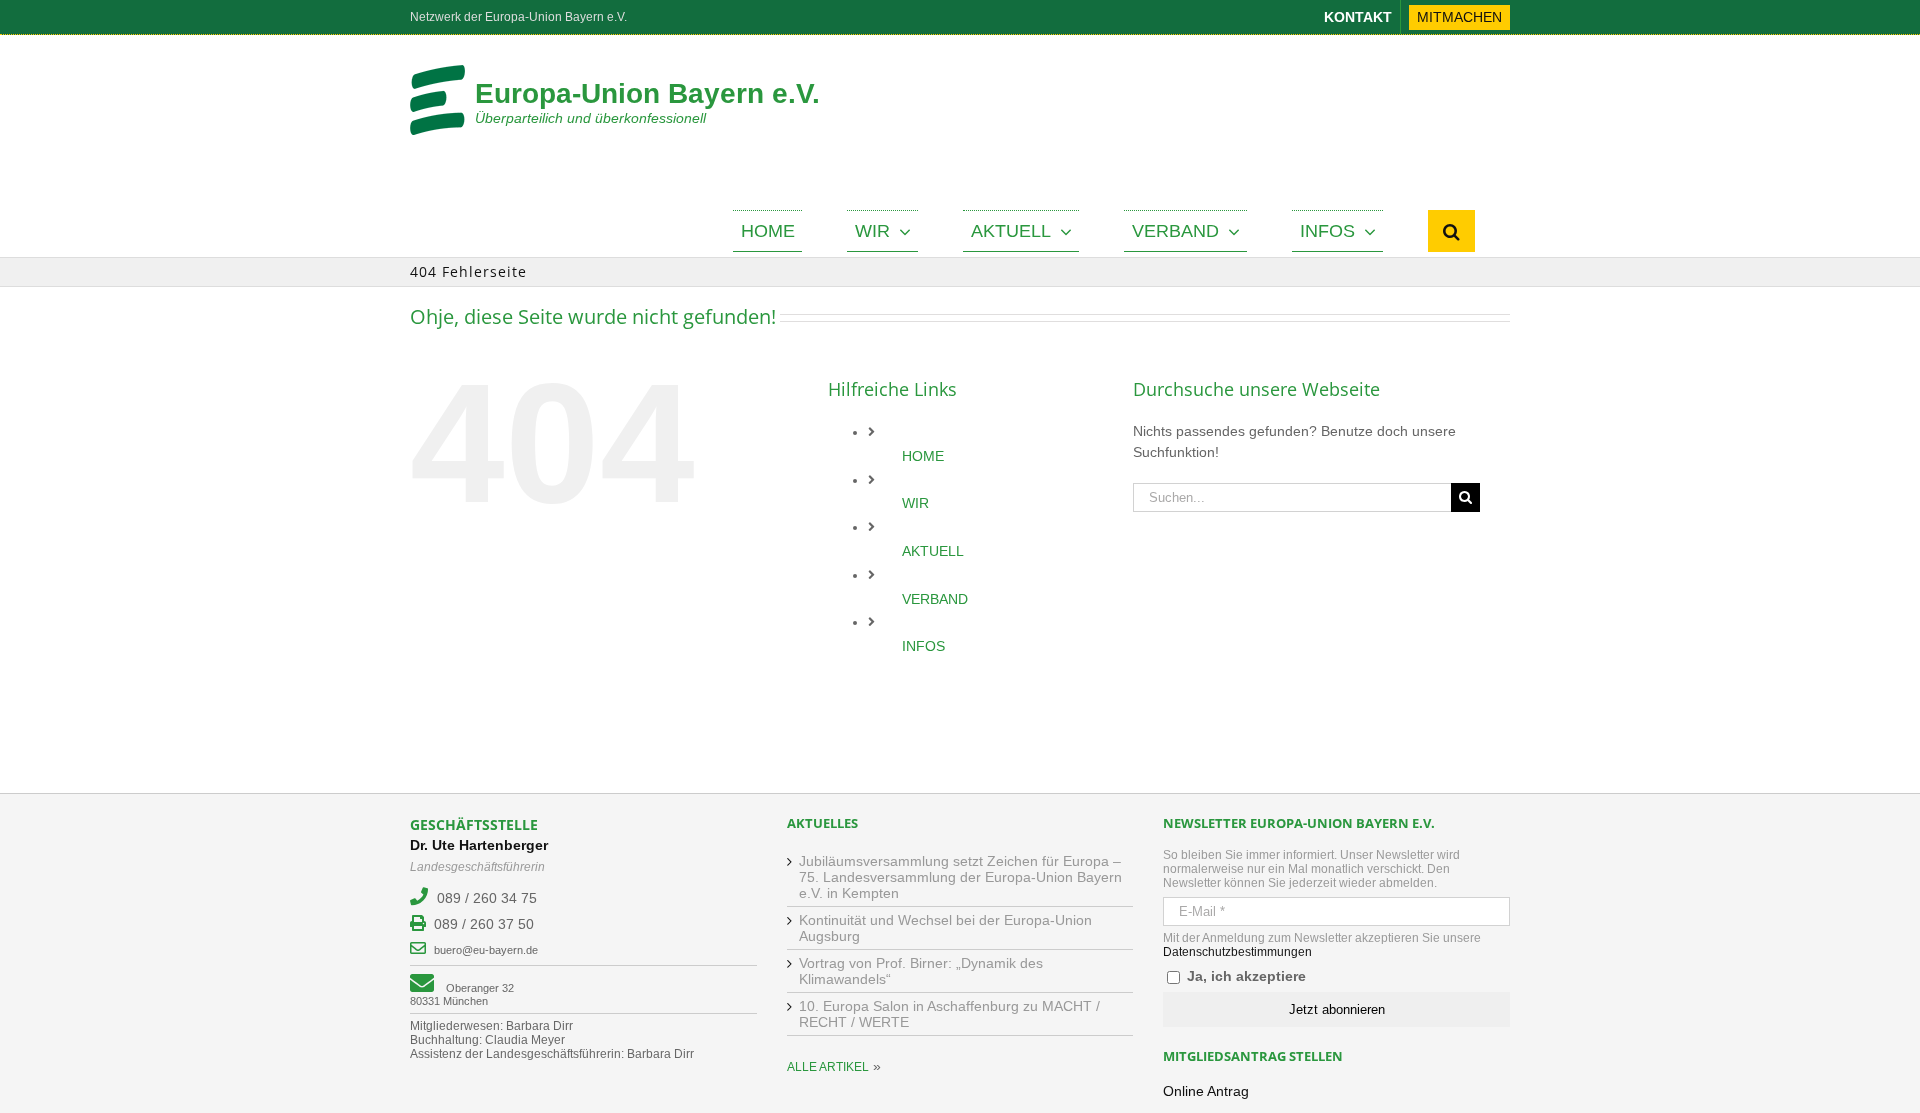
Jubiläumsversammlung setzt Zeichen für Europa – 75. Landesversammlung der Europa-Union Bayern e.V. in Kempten (960, 877)
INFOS (923, 646)
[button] (1451, 231)
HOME (923, 456)
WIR (915, 503)
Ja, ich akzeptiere (1244, 976)
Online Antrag (1206, 1091)
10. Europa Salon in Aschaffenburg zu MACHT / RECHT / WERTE (949, 1014)
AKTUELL (933, 551)
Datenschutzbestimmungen (1237, 952)
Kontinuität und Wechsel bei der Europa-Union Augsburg (945, 928)
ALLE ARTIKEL (828, 1067)
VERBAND (935, 599)
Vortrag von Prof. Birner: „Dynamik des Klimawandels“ (921, 971)
